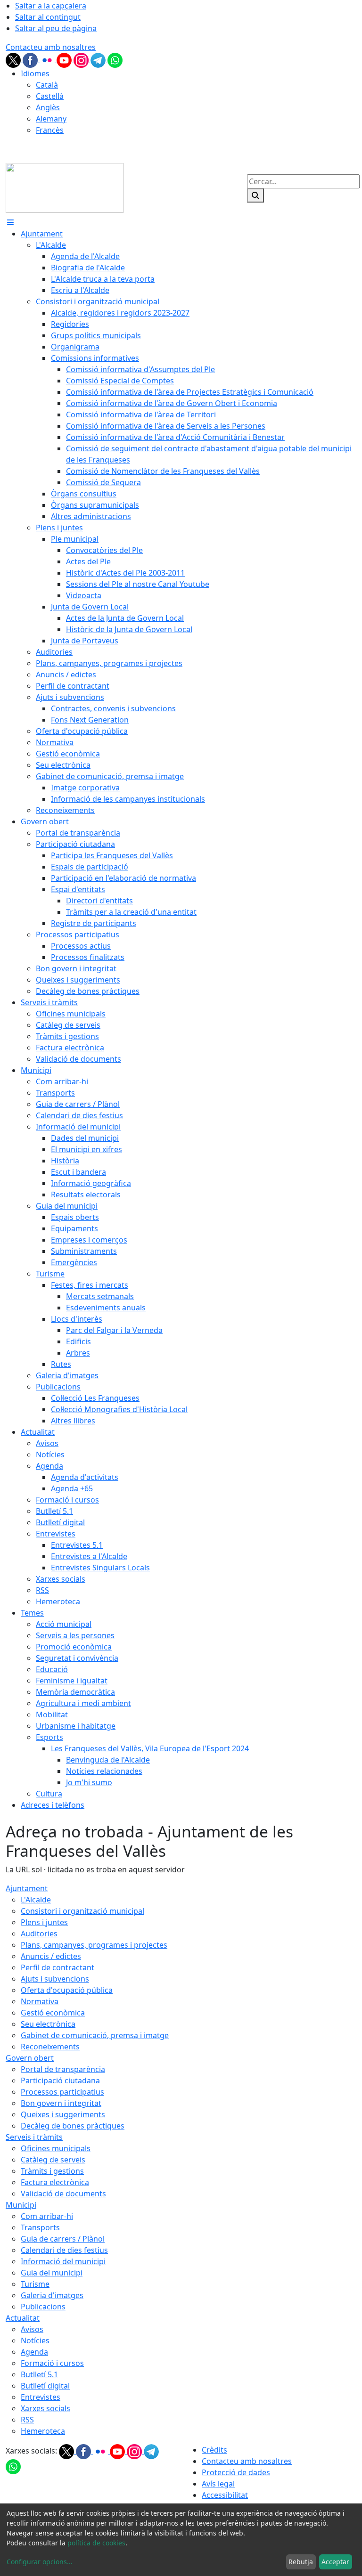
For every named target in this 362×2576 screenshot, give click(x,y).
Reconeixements (50, 2047)
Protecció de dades (236, 2472)
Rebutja (301, 2562)
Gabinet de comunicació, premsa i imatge (95, 2035)
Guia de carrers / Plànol (63, 2239)
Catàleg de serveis (53, 2160)
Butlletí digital (45, 2386)
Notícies (35, 2340)
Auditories (39, 1934)
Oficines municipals (56, 2148)
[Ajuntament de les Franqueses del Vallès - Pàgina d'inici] (65, 187)
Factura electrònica (55, 2182)
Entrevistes (41, 2397)
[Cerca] (255, 195)
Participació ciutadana (60, 2080)
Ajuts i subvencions (55, 1979)
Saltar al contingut (48, 17)
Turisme (35, 2284)
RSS (27, 2420)
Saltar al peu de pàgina (56, 28)
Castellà (50, 96)
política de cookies (96, 2543)
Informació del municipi (63, 2261)
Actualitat (23, 2318)
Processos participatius (62, 2092)
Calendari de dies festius (64, 2250)
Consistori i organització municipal (82, 1911)
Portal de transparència (63, 2069)
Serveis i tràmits (34, 2137)
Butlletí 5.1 (39, 2374)
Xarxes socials (45, 2408)
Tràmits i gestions (52, 2171)
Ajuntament (27, 1888)
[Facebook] (31, 59)
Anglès (48, 107)
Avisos (32, 2329)
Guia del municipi (52, 2273)
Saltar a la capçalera (51, 6)
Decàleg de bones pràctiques (73, 2126)
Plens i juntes (44, 1922)
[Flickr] (48, 59)
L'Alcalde (36, 1900)
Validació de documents (63, 2194)
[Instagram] (82, 59)
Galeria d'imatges (52, 2295)
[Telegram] (99, 59)
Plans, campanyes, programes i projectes (94, 1945)
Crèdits (214, 2450)
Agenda (34, 2352)
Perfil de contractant (58, 1967)
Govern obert (30, 2058)
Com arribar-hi (47, 2216)
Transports (40, 2227)
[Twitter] (14, 59)
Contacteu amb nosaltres (51, 47)
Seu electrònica (48, 2024)
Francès (50, 130)
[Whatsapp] (115, 59)
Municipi (21, 2205)
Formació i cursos (52, 2363)
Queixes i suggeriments (63, 2114)
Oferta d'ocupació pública (67, 1990)
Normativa (40, 2001)
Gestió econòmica (53, 2013)
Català (47, 85)
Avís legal (218, 2484)
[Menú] (10, 222)
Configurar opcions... (40, 2562)
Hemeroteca (43, 2431)
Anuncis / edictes (51, 1956)
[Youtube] (65, 59)
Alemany (51, 119)
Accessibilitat (225, 2495)
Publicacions (43, 2307)
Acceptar (335, 2562)
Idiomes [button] (35, 73)
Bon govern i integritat (61, 2103)
